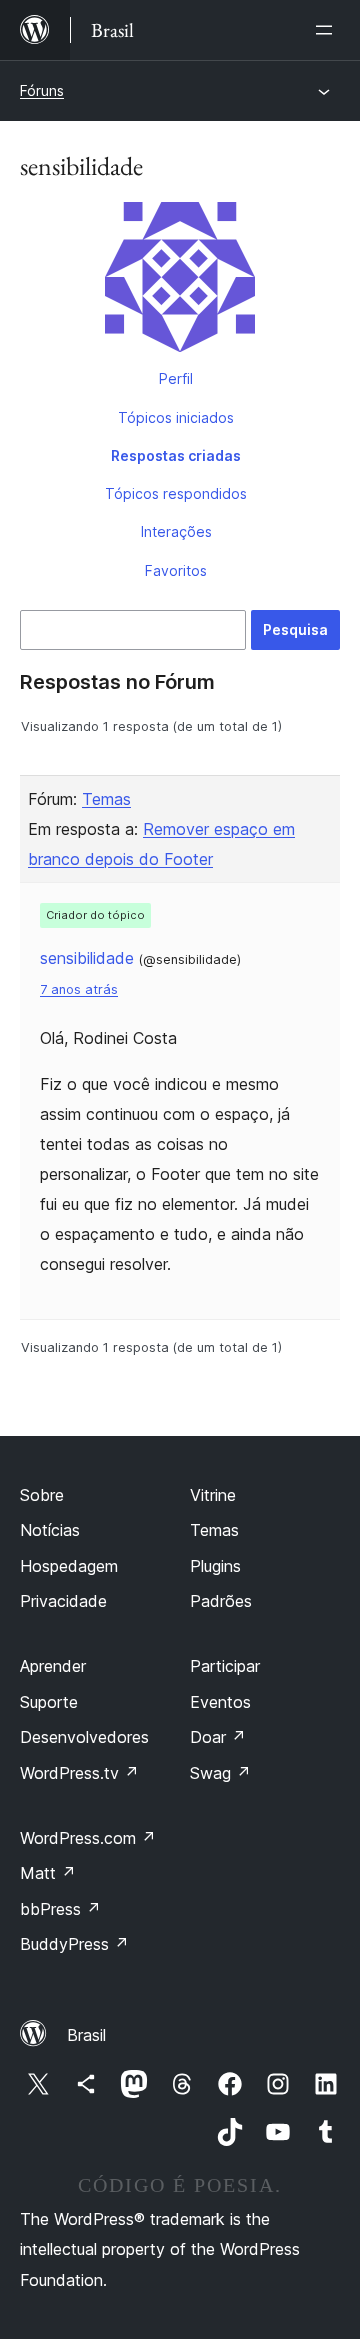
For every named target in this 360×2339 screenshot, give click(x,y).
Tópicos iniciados (176, 417)
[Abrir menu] (328, 30)
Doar (218, 1737)
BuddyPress (74, 1944)
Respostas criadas (176, 455)
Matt (48, 1873)
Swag (220, 1773)
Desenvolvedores (84, 1737)
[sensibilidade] (180, 281)
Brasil (86, 2035)
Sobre (42, 1495)
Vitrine (213, 1495)
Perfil (176, 378)
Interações (176, 531)
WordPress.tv (79, 1773)
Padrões (221, 1601)
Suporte (49, 1702)
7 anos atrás (79, 989)
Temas (106, 799)
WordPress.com (88, 1838)
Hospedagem (69, 1566)
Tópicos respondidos (176, 493)
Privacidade (63, 1601)
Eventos (220, 1702)
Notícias (50, 1530)
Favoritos (176, 570)
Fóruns (42, 90)
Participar (225, 1666)
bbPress (60, 1909)
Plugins (215, 1566)
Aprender (53, 1666)
